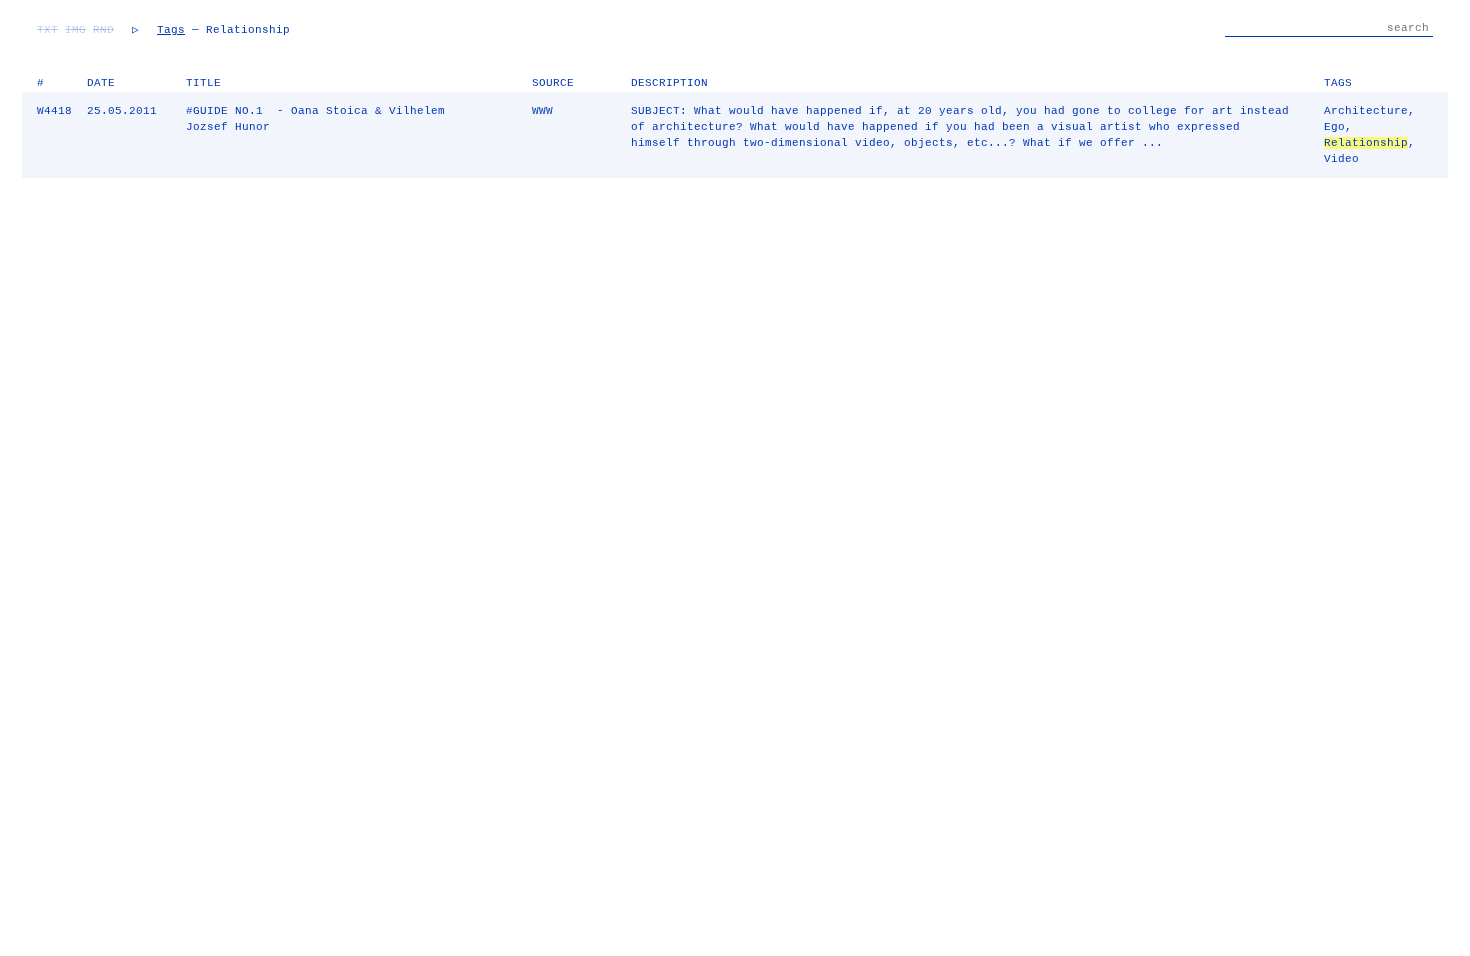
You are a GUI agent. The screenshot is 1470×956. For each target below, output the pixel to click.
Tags (171, 30)
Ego (1334, 127)
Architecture (1366, 111)
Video (1341, 159)
